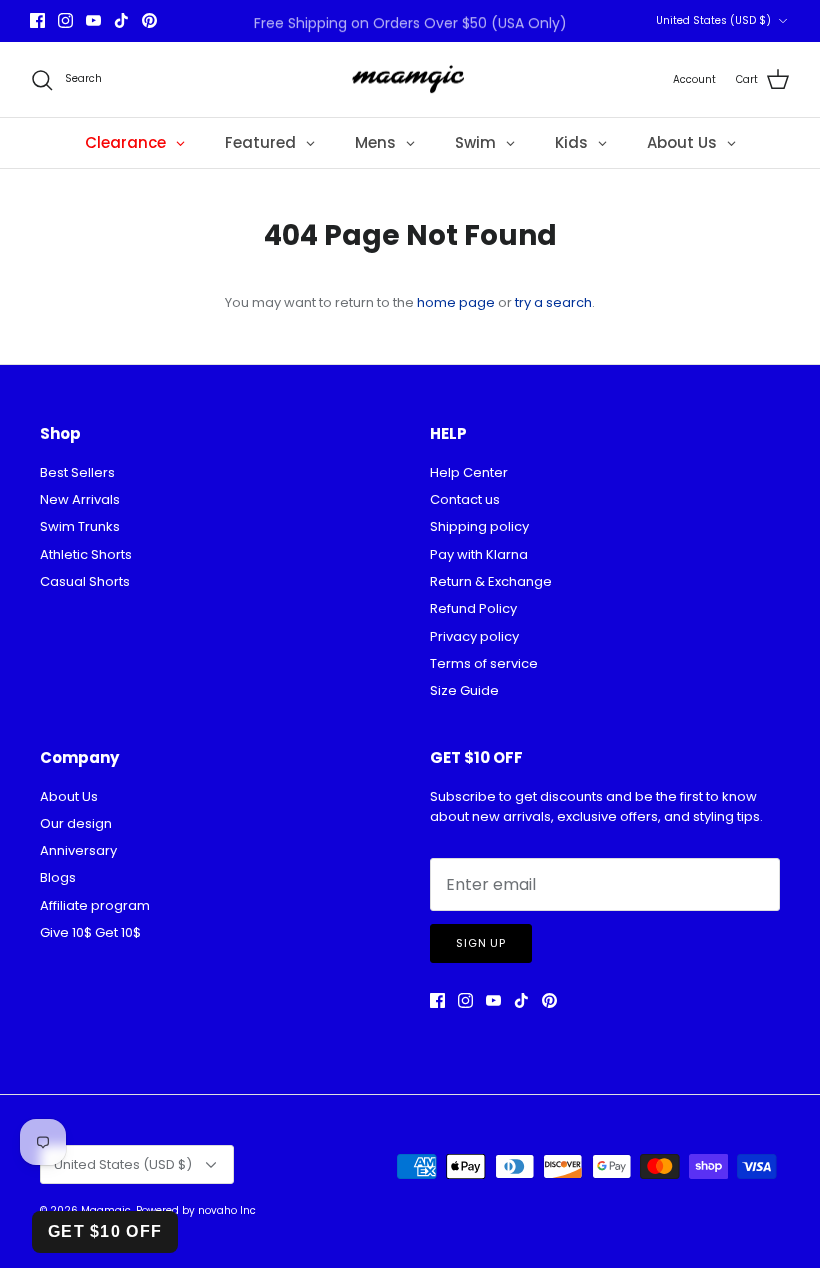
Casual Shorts (85, 581)
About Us (69, 796)
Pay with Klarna (479, 554)
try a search (553, 302)
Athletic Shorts (86, 554)
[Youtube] (93, 20)
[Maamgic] (410, 80)
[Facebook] (37, 20)
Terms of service (484, 663)
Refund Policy (473, 608)
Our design (76, 823)
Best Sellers (77, 472)
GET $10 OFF (105, 1231)
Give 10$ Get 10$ (90, 932)
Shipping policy (479, 526)
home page (456, 302)
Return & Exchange (491, 581)
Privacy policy (474, 636)
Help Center (469, 472)
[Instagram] (65, 20)
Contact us (465, 499)
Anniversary (78, 850)
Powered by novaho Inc (196, 1210)
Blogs (58, 877)
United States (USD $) (713, 20)
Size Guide (464, 690)
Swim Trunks (80, 526)
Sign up (481, 943)
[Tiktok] (121, 20)
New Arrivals (80, 499)
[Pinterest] (149, 20)
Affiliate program (95, 905)
